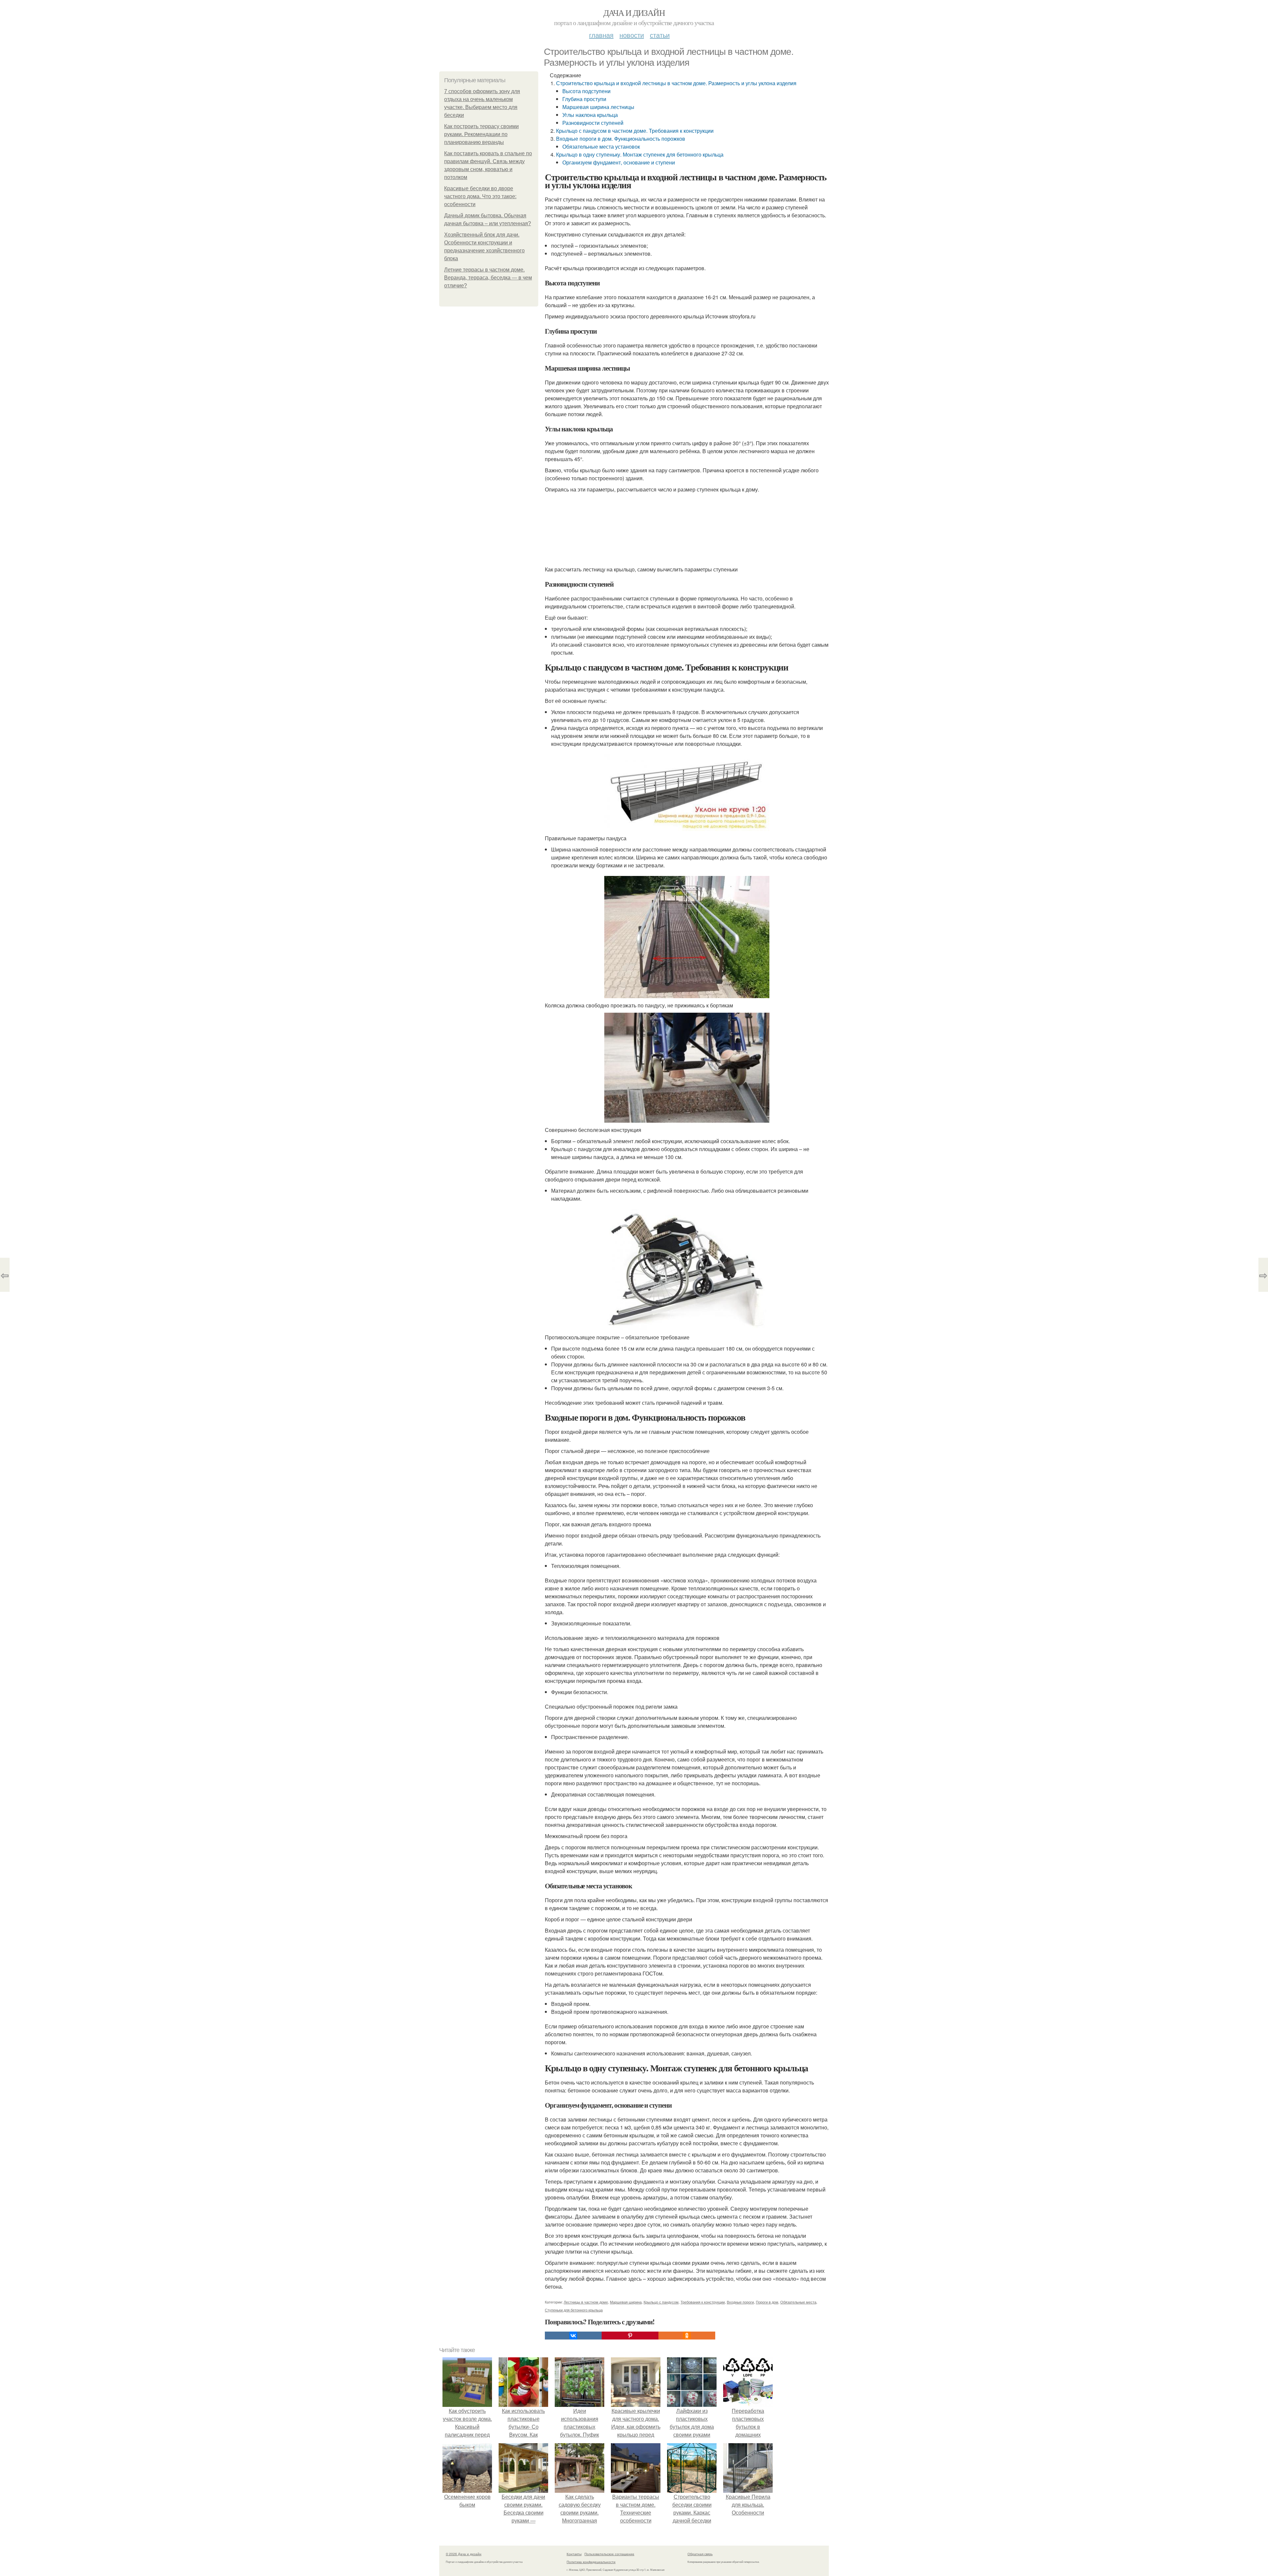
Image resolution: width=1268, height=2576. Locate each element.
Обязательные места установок (601, 146)
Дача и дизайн (634, 13)
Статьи (660, 35)
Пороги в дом (767, 2302)
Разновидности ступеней (593, 123)
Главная (601, 35)
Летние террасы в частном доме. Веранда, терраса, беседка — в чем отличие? (488, 278)
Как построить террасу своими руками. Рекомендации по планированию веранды (481, 134)
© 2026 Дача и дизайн (464, 2554)
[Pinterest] (630, 2336)
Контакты (574, 2554)
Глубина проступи (584, 99)
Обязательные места (798, 2302)
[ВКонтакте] (573, 2336)
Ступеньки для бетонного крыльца (574, 2310)
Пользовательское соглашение (609, 2554)
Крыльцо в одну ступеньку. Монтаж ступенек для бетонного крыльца (640, 154)
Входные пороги (740, 2302)
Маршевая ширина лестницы (598, 107)
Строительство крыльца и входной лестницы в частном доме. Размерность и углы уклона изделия (676, 83)
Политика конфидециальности (591, 2562)
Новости (632, 35)
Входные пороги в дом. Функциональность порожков (621, 139)
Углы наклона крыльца (590, 115)
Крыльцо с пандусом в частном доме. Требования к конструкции (635, 131)
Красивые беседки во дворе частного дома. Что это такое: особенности (480, 196)
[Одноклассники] (687, 2336)
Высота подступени (586, 91)
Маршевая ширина (626, 2302)
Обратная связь (700, 2554)
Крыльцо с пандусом (661, 2302)
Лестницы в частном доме (586, 2302)
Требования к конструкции (703, 2302)
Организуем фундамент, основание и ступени (619, 162)
